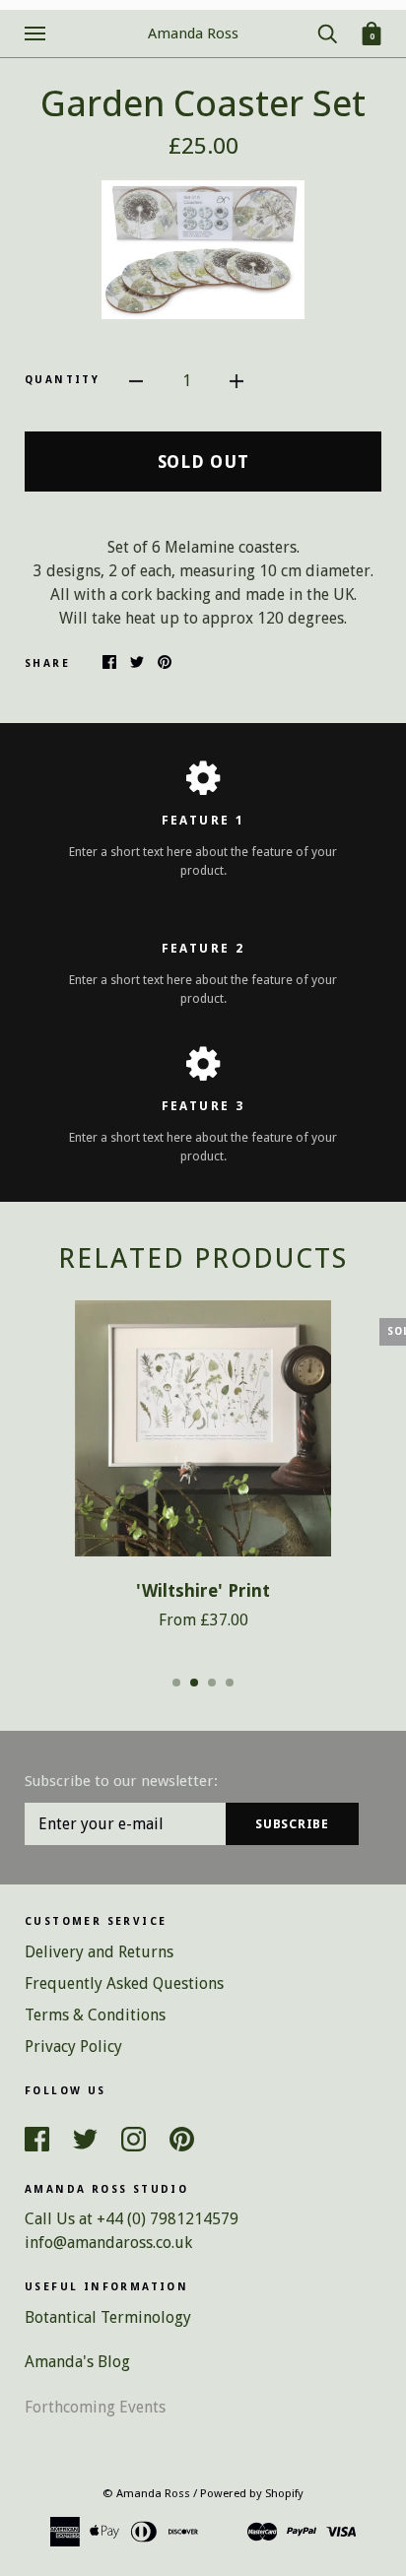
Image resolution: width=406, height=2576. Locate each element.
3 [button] (212, 1683)
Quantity (62, 380)
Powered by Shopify (252, 2493)
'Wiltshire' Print (203, 1591)
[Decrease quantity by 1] (136, 380)
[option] (203, 250)
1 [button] (176, 1683)
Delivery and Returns (99, 1952)
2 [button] (194, 1683)
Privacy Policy (73, 2047)
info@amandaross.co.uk (108, 2243)
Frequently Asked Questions (124, 1983)
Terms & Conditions (95, 2015)
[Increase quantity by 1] (237, 380)
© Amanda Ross (146, 2493)
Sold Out (203, 462)
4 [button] (230, 1683)
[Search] (327, 32)
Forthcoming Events (95, 2407)
